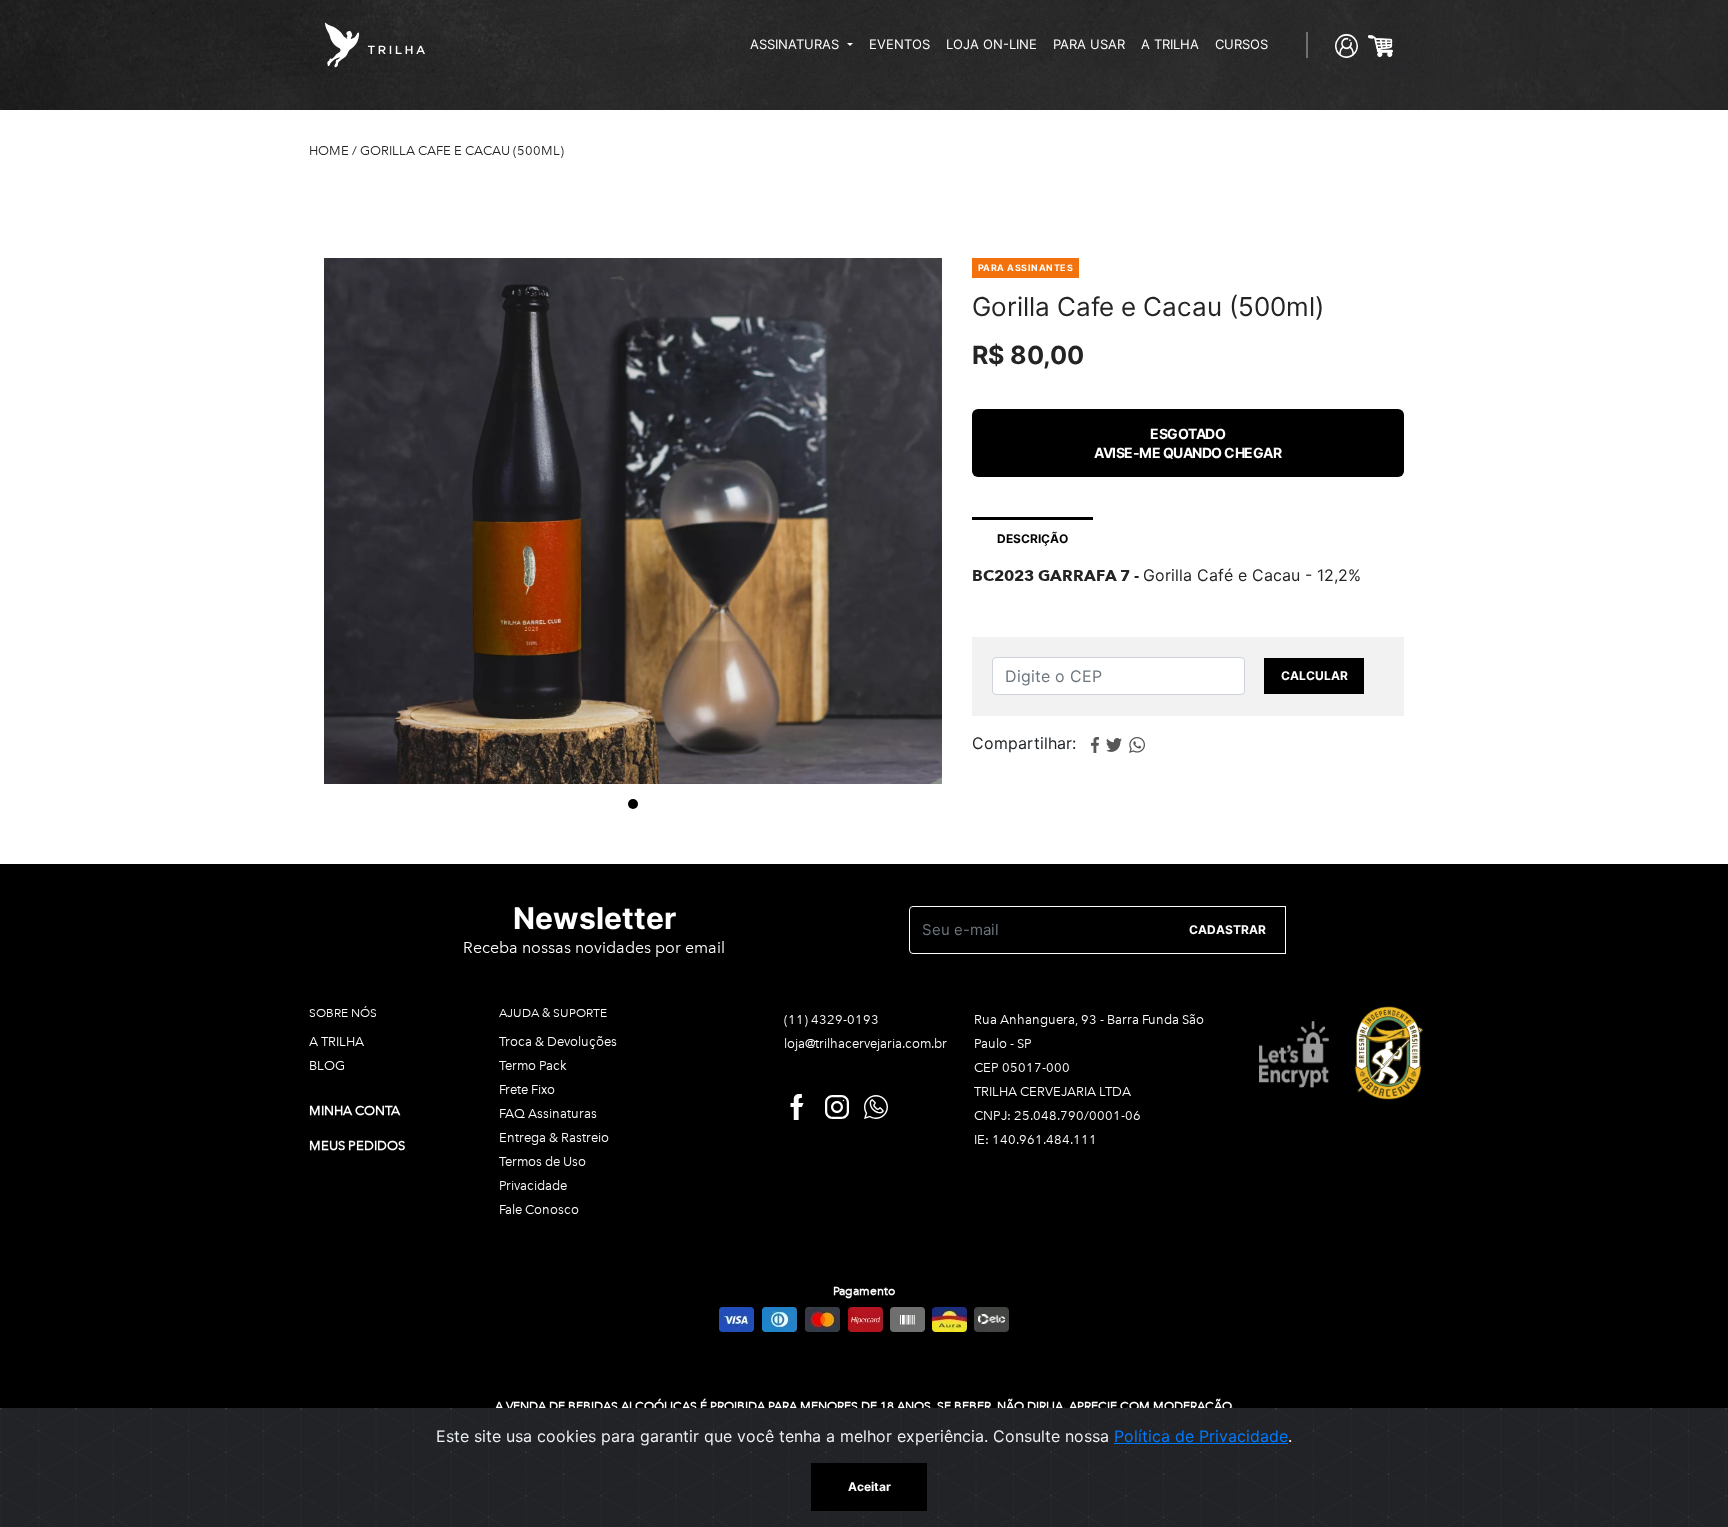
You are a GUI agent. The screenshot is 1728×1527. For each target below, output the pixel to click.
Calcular (1314, 675)
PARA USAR (1089, 44)
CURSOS (1241, 44)
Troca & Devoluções (558, 1041)
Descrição (1032, 538)
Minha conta (354, 1110)
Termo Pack (533, 1065)
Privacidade (533, 1185)
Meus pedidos (357, 1145)
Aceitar (869, 1486)
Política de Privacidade (1201, 1436)
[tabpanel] (633, 520)
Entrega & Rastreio (554, 1137)
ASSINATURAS (796, 44)
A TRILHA (1170, 44)
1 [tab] (633, 804)
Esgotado (1187, 443)
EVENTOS (899, 44)
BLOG (327, 1065)
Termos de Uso (542, 1161)
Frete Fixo (527, 1089)
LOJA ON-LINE (991, 44)
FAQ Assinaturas (548, 1113)
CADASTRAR (1227, 929)
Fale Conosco (539, 1209)
